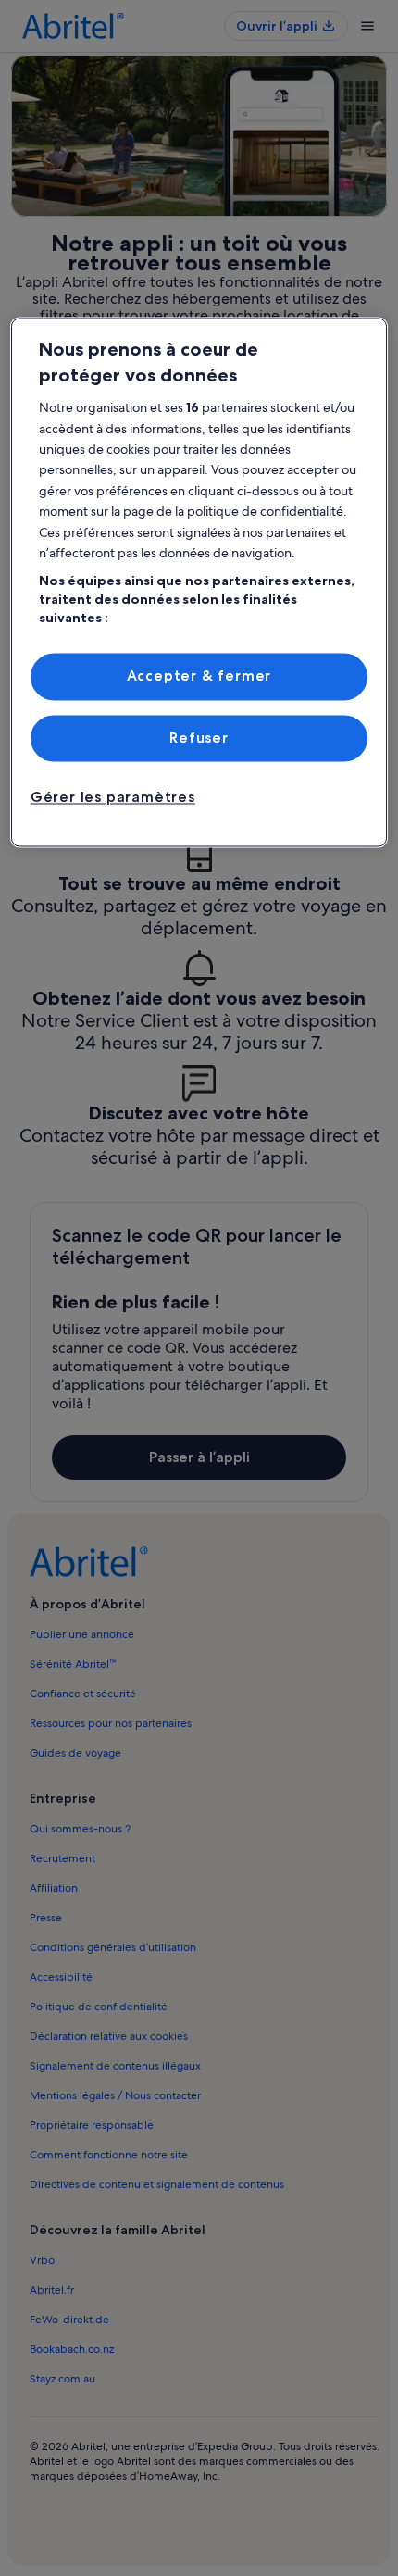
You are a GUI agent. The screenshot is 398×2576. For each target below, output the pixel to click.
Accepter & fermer (199, 676)
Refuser (199, 738)
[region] (199, 583)
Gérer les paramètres (113, 798)
